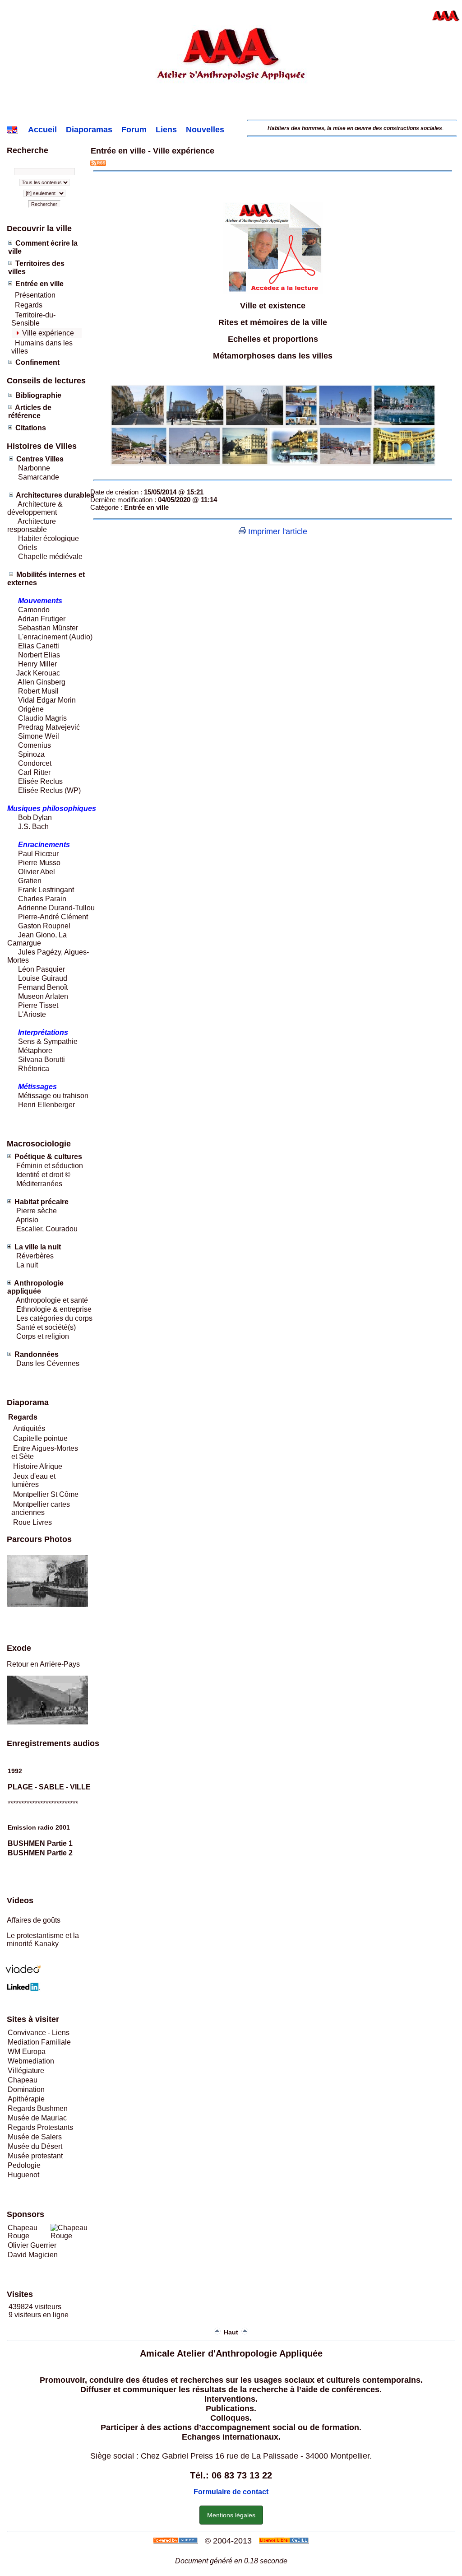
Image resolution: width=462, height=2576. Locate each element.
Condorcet (35, 763)
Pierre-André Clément (53, 917)
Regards (29, 305)
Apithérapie (26, 2099)
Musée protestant (35, 2156)
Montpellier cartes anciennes (41, 1508)
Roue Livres (32, 1522)
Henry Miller (37, 664)
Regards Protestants (40, 2127)
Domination (26, 2089)
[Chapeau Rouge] (73, 2236)
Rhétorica (33, 1069)
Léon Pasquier (42, 969)
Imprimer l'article (277, 531)
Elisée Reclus (40, 781)
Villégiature (26, 2071)
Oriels (28, 547)
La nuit (27, 1265)
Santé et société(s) (45, 1327)
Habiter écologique (49, 538)
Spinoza (31, 754)
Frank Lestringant (46, 890)
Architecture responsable (32, 525)
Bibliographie (38, 395)
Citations (31, 428)
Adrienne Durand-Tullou (56, 908)
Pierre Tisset (38, 1005)
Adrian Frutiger (42, 619)
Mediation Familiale (39, 2042)
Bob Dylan (35, 818)
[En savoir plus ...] (285, 2541)
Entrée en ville (39, 284)
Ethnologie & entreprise (54, 1309)
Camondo (34, 610)
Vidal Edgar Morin (47, 700)
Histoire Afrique (38, 1466)
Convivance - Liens (39, 2033)
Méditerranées (39, 1184)
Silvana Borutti (41, 1060)
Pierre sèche (36, 1211)
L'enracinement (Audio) (54, 637)
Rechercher (44, 204)
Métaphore (35, 1050)
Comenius (35, 745)
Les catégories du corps (54, 1318)
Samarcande (39, 477)
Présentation (35, 295)
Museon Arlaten (43, 996)
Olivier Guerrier (32, 2245)
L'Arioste (31, 1014)
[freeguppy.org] (177, 2541)
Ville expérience (48, 333)
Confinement (37, 362)
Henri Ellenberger (46, 1105)
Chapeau (23, 2080)
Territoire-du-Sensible (33, 319)
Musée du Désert (35, 2146)
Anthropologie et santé (52, 1300)
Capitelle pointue (40, 1438)
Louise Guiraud (43, 978)
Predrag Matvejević (49, 727)
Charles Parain (42, 899)
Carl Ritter (33, 772)
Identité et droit (39, 1175)
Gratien (30, 881)
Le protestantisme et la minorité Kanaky (43, 1940)
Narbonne (34, 468)
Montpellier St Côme (46, 1494)
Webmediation (31, 2061)
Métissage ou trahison (53, 1096)
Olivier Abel (36, 872)
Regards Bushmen (38, 2108)
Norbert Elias (39, 655)
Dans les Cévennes (48, 1363)
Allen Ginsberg (42, 682)
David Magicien (33, 2255)
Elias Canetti (38, 646)
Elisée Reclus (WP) (49, 790)
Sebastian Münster (48, 628)
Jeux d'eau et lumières (33, 1480)
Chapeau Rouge (23, 2232)
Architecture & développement (35, 508)
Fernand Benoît (42, 987)
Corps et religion (43, 1336)
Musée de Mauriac (37, 2118)
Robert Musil (38, 691)
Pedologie (24, 2165)
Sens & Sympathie (48, 1041)
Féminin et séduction (50, 1166)
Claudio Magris (42, 718)
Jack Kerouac (38, 673)
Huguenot (23, 2175)
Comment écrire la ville (43, 247)
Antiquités (29, 1428)
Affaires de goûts (34, 1920)
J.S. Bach (33, 827)
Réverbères (35, 1256)
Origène (31, 709)
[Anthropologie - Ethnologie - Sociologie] (231, 113)
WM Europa (27, 2052)
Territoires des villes (36, 268)
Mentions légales (231, 2515)
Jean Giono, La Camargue (37, 939)
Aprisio (27, 1220)
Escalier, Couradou (47, 1229)
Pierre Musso (39, 863)
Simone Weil (39, 736)
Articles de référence (30, 412)
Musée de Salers (35, 2137)
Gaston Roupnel (44, 926)
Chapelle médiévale (50, 557)
